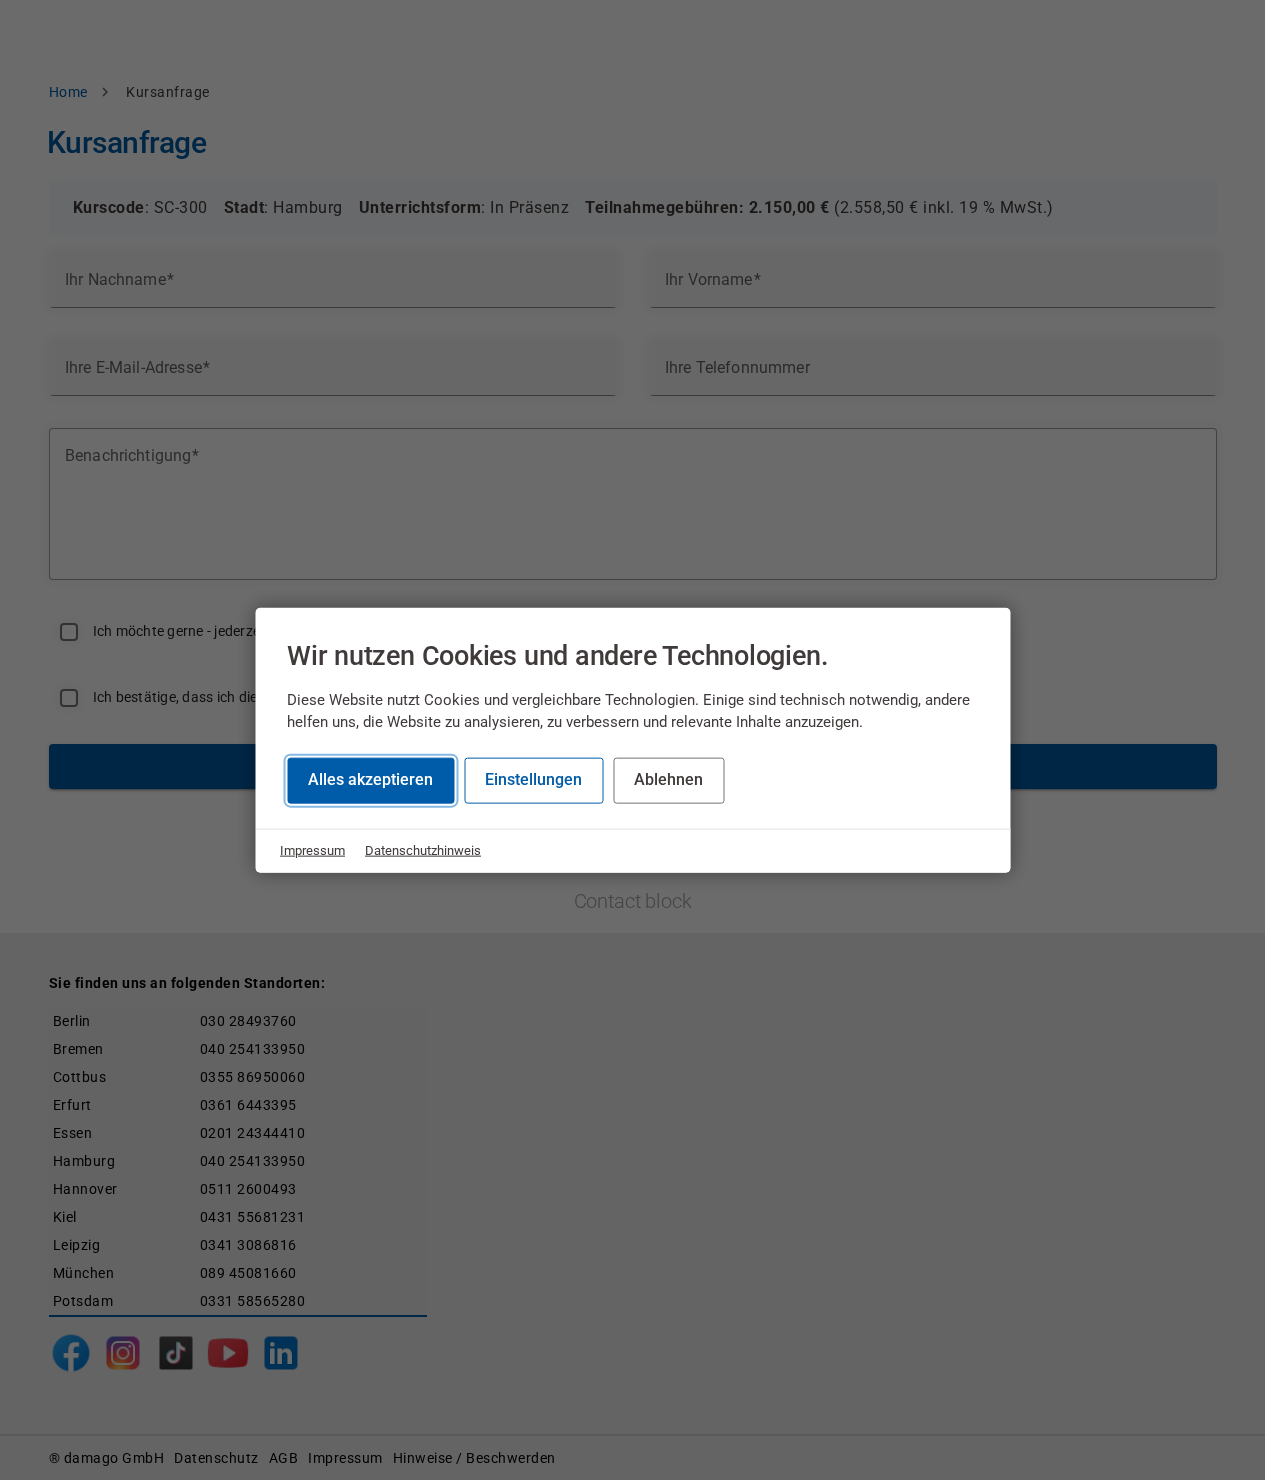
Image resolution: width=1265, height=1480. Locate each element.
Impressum (312, 850)
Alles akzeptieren (370, 779)
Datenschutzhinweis (423, 850)
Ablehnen (668, 779)
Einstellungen (533, 779)
